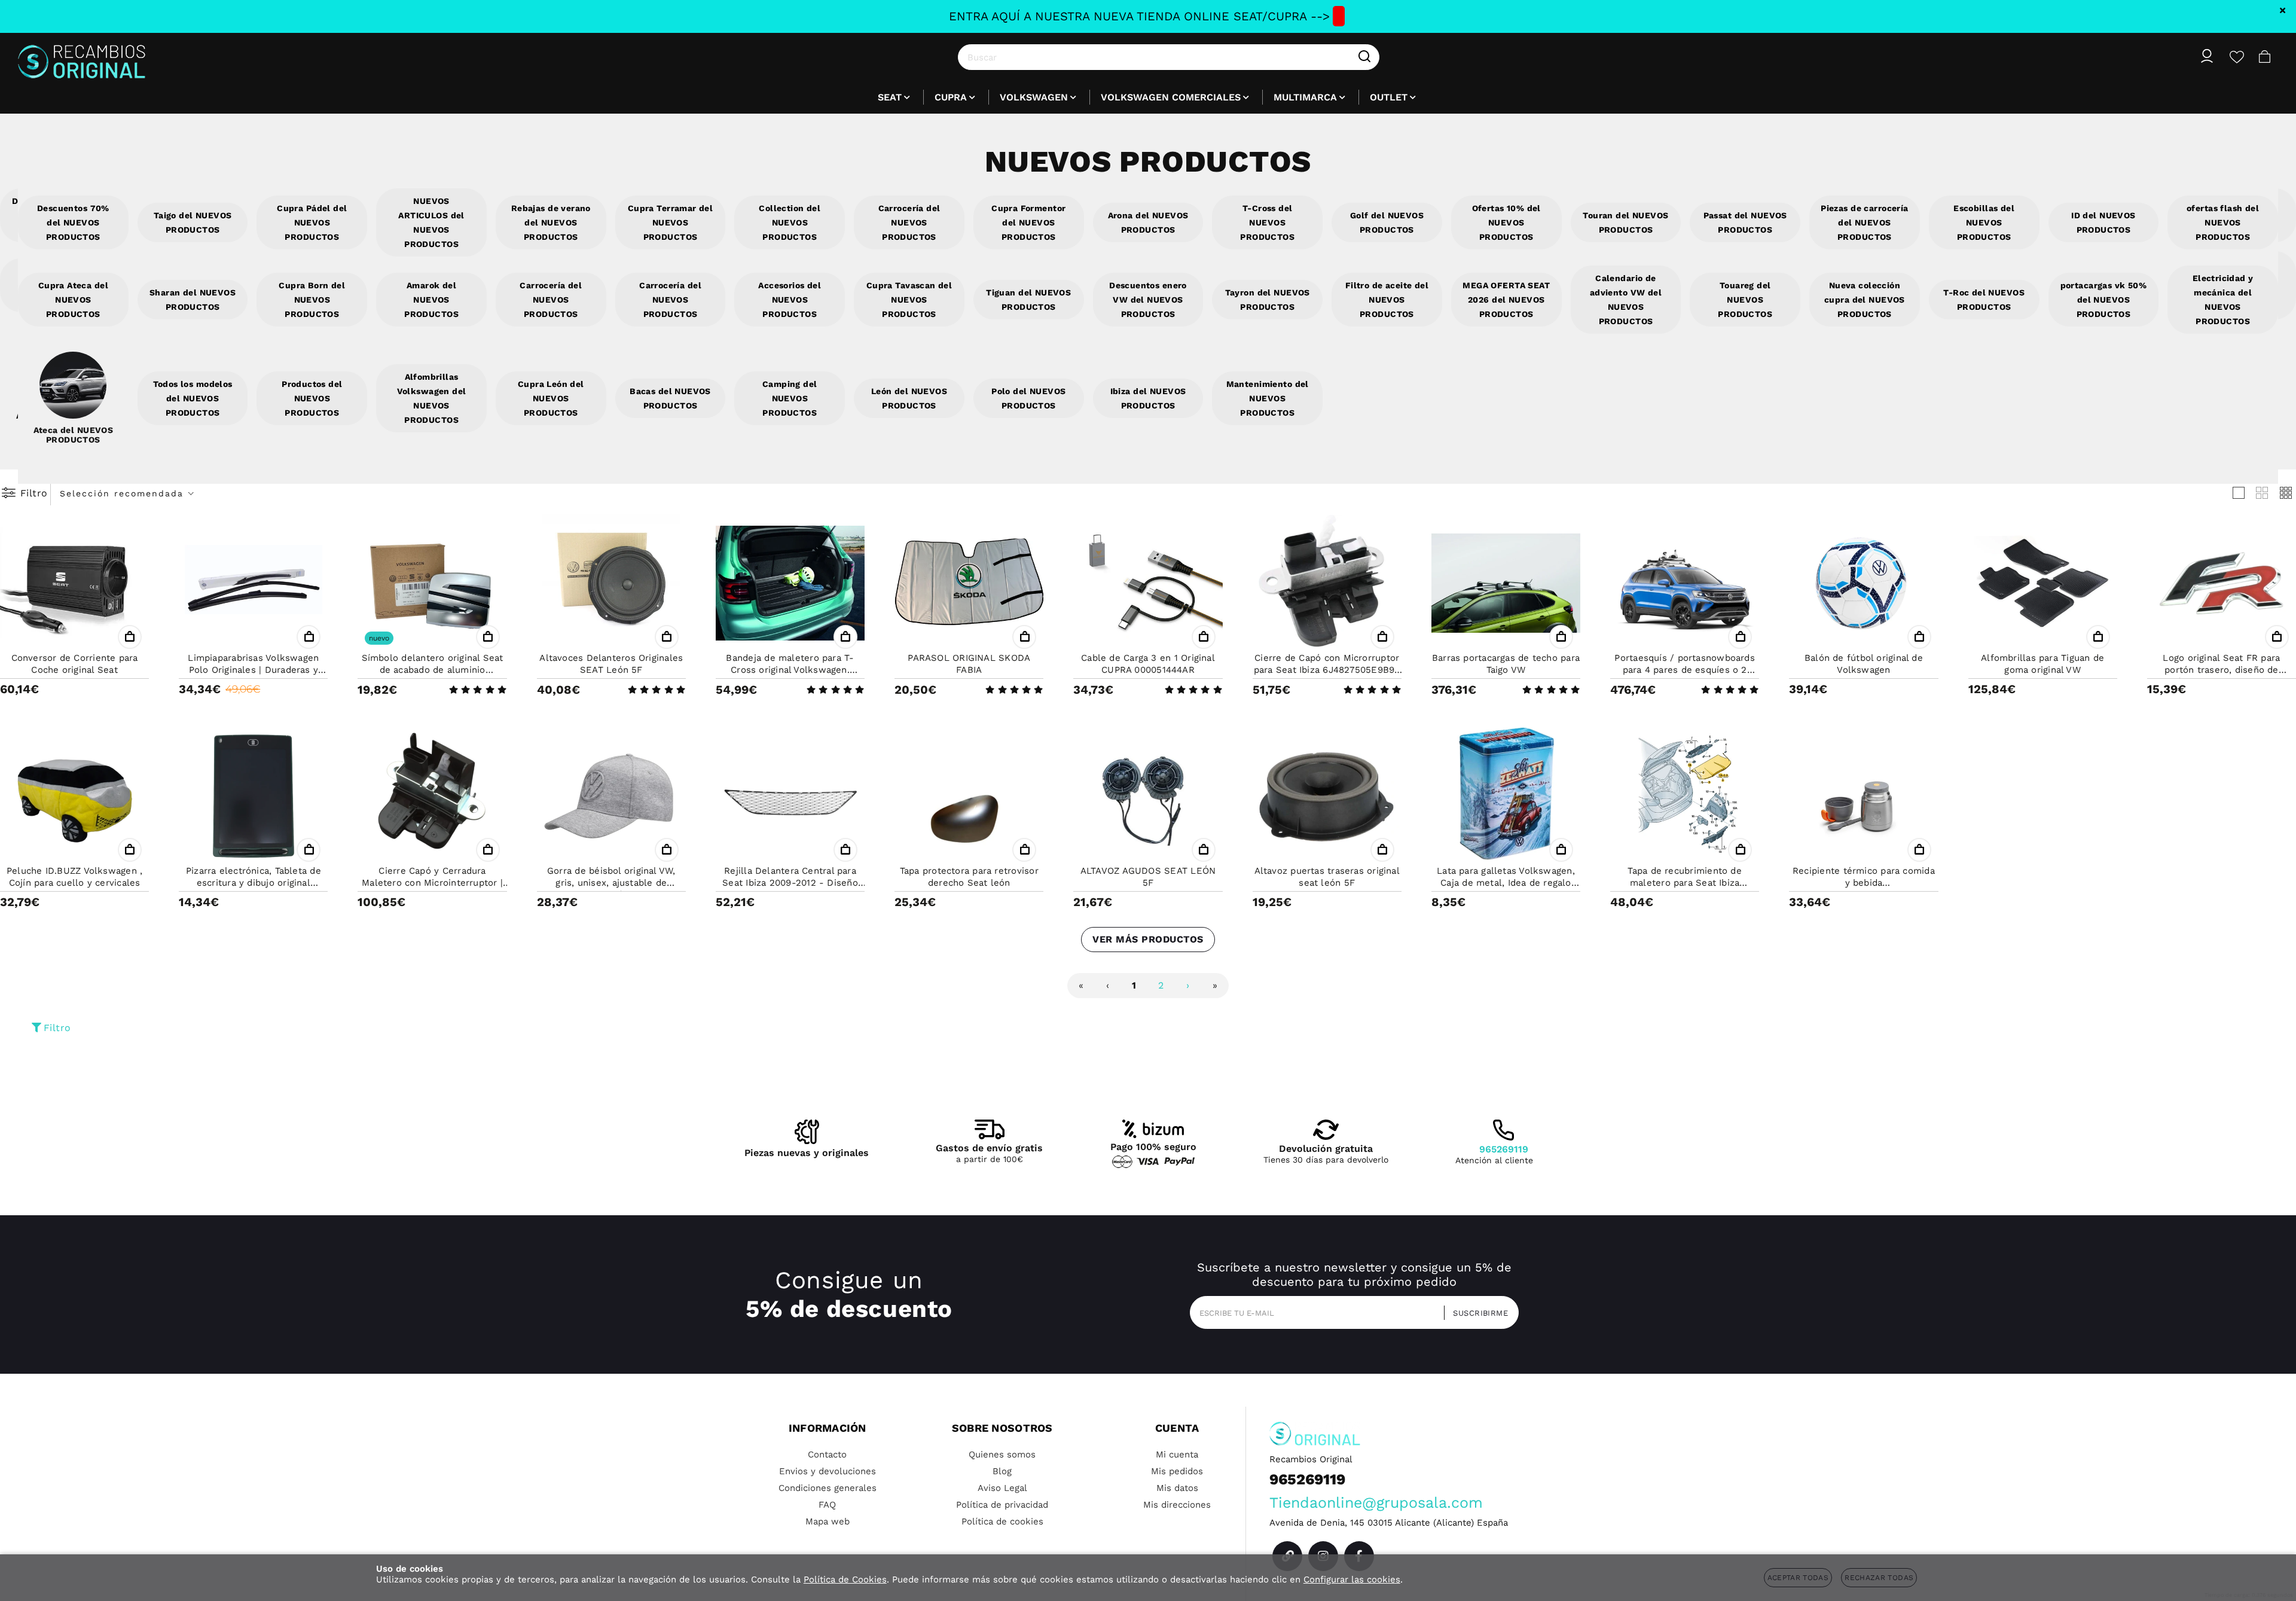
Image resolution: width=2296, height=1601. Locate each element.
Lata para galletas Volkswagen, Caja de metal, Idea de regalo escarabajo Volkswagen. (1506, 883)
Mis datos (1177, 1488)
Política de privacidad (1002, 1505)
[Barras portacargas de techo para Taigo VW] (1506, 583)
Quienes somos (1002, 1454)
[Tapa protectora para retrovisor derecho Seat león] (969, 796)
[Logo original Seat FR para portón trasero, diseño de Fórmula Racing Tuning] (2222, 583)
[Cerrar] (2283, 10)
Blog (1002, 1471)
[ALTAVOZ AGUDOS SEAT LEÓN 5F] (1148, 796)
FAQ (827, 1505)
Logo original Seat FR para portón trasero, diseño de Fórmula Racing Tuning (2221, 670)
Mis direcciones (1177, 1505)
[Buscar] (1364, 57)
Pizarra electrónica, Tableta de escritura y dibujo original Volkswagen (254, 883)
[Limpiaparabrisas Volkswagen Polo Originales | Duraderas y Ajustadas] (253, 583)
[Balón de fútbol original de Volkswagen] (1863, 583)
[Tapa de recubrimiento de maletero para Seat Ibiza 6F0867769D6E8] (1685, 796)
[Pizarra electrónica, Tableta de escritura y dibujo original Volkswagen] (253, 796)
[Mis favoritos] (2237, 57)
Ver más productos (1148, 939)
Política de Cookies (845, 1579)
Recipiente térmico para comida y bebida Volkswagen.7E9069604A (1864, 883)
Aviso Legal (1002, 1488)
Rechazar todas (1879, 1578)
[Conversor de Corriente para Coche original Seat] (74, 583)
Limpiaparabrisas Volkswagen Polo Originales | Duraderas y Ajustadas (253, 670)
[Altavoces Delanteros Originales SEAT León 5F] (611, 583)
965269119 (1504, 1149)
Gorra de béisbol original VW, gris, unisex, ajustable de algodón (611, 883)
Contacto (827, 1454)
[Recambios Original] (82, 57)
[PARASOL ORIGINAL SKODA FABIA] (969, 583)
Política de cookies (1002, 1521)
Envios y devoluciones (828, 1471)
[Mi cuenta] (2207, 57)
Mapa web (828, 1521)
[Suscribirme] (1477, 1312)
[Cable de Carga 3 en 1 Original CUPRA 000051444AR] (1148, 583)
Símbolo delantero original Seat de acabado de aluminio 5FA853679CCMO (433, 670)
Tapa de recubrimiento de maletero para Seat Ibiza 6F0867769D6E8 (1684, 883)
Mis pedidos (1177, 1471)
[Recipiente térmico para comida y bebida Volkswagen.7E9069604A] (1863, 796)
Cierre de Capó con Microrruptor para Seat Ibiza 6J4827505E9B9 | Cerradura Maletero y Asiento (1327, 670)
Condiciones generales (828, 1488)
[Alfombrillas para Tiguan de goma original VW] (2043, 583)
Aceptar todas (1798, 1578)
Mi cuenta (1177, 1454)
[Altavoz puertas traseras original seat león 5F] (1327, 796)
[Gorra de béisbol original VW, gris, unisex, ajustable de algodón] (611, 796)
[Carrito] (2265, 57)
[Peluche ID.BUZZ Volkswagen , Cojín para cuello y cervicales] (74, 796)
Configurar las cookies (1352, 1579)
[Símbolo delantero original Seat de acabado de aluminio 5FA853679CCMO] (432, 583)
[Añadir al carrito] (130, 637)
